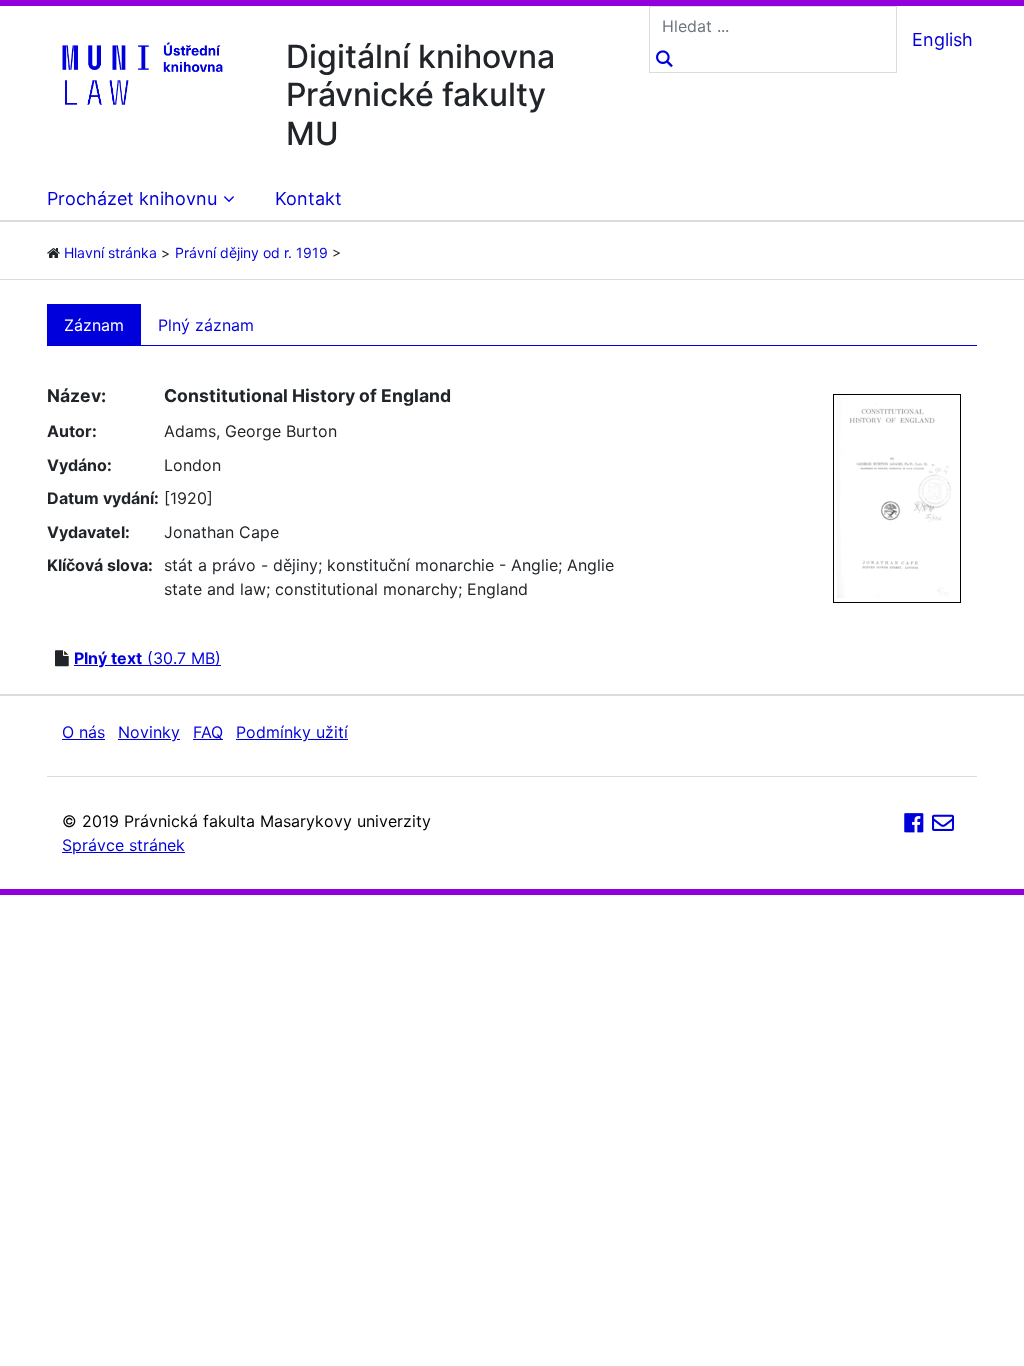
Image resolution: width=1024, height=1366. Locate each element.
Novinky (149, 732)
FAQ (208, 732)
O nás (83, 732)
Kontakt (308, 198)
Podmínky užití (292, 732)
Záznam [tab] (94, 325)
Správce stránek (123, 845)
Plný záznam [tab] (206, 325)
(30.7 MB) (147, 658)
